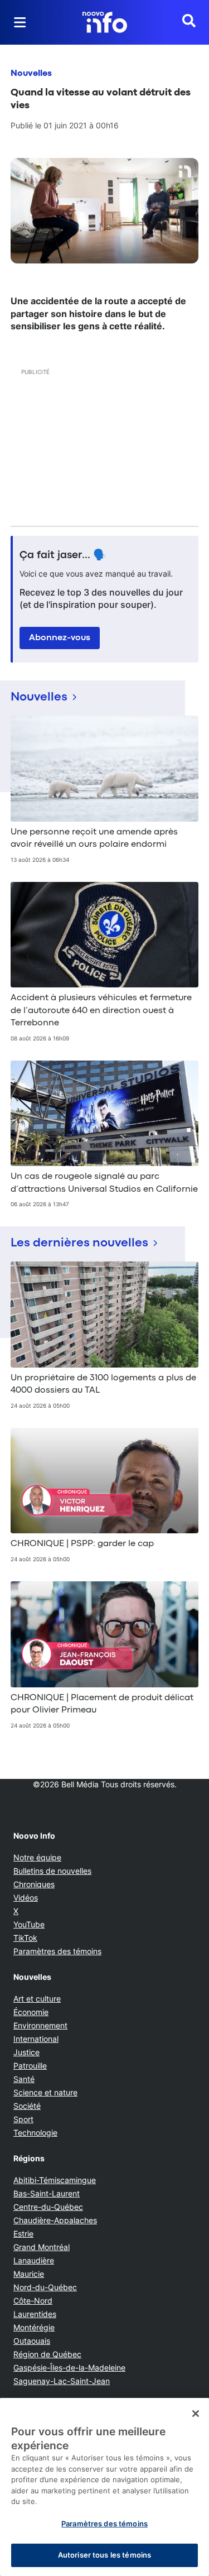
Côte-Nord (33, 2301)
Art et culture (37, 1999)
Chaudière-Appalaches (55, 2220)
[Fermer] (196, 2414)
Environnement (40, 2025)
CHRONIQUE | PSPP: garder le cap (82, 1544)
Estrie (23, 2234)
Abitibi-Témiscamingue (55, 2180)
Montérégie (34, 2327)
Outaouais (32, 2341)
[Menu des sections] (20, 22)
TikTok (25, 1938)
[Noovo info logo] (105, 22)
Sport (23, 2119)
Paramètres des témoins (57, 1951)
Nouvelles (31, 74)
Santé (24, 2079)
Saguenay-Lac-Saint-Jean (62, 2381)
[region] (104, 2487)
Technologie (35, 2133)
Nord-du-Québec (45, 2287)
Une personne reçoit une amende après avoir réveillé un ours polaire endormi (94, 838)
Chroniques (34, 1884)
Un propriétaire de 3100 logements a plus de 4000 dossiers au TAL (103, 1384)
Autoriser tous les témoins (104, 2555)
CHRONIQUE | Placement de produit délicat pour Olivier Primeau (102, 1704)
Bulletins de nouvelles (52, 1871)
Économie (31, 2012)
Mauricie (29, 2274)
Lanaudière (34, 2260)
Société (27, 2106)
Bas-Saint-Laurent (47, 2193)
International (36, 2039)
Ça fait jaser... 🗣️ (63, 555)
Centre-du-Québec (48, 2207)
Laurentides (35, 2314)
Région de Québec (47, 2354)
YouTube (29, 1924)
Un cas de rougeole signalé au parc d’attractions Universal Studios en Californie (104, 1183)
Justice (26, 2052)
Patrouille (30, 2066)
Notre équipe (37, 1857)
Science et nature (45, 2092)
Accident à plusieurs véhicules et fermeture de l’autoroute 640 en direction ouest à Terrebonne (101, 1011)
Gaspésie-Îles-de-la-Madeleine (69, 2368)
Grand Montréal (42, 2247)
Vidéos (26, 1898)
